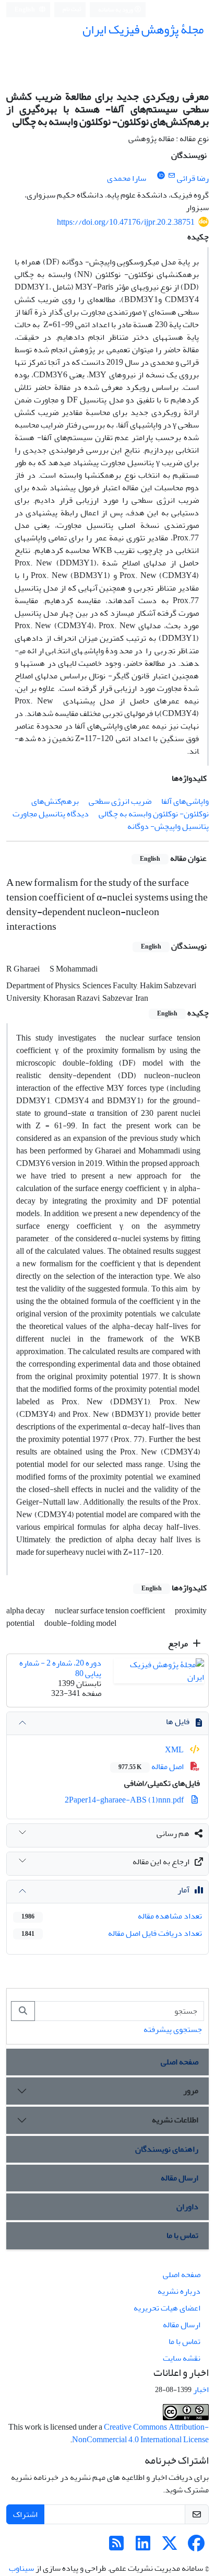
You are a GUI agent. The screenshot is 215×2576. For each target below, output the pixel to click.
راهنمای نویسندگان (167, 2149)
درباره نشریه (179, 2291)
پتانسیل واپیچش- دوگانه (168, 826)
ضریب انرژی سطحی (120, 801)
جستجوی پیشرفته (173, 2029)
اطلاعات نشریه (175, 2120)
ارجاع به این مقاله (161, 1862)
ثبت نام (72, 9)
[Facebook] (196, 2547)
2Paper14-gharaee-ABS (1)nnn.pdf (125, 1800)
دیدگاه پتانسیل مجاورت (51, 814)
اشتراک (25, 2514)
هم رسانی (173, 1833)
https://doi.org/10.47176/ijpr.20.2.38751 (126, 222)
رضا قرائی (193, 178)
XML (175, 1750)
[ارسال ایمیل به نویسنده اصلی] (171, 176)
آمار (183, 1890)
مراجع (179, 1644)
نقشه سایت (182, 2358)
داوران (187, 2207)
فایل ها (178, 1722)
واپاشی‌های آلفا (185, 801)
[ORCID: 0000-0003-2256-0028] (161, 176)
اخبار (201, 2389)
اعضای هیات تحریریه (167, 2308)
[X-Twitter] (170, 2547)
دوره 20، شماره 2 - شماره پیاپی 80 (60, 1668)
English (25, 10)
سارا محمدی (127, 178)
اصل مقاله (152, 1766)
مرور (191, 2090)
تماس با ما (182, 2235)
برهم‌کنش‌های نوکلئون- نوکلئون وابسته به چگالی (120, 807)
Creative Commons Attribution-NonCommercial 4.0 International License (140, 2433)
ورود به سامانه (116, 10)
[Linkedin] (143, 2547)
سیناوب (21, 2568)
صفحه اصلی (180, 2062)
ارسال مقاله (180, 2178)
